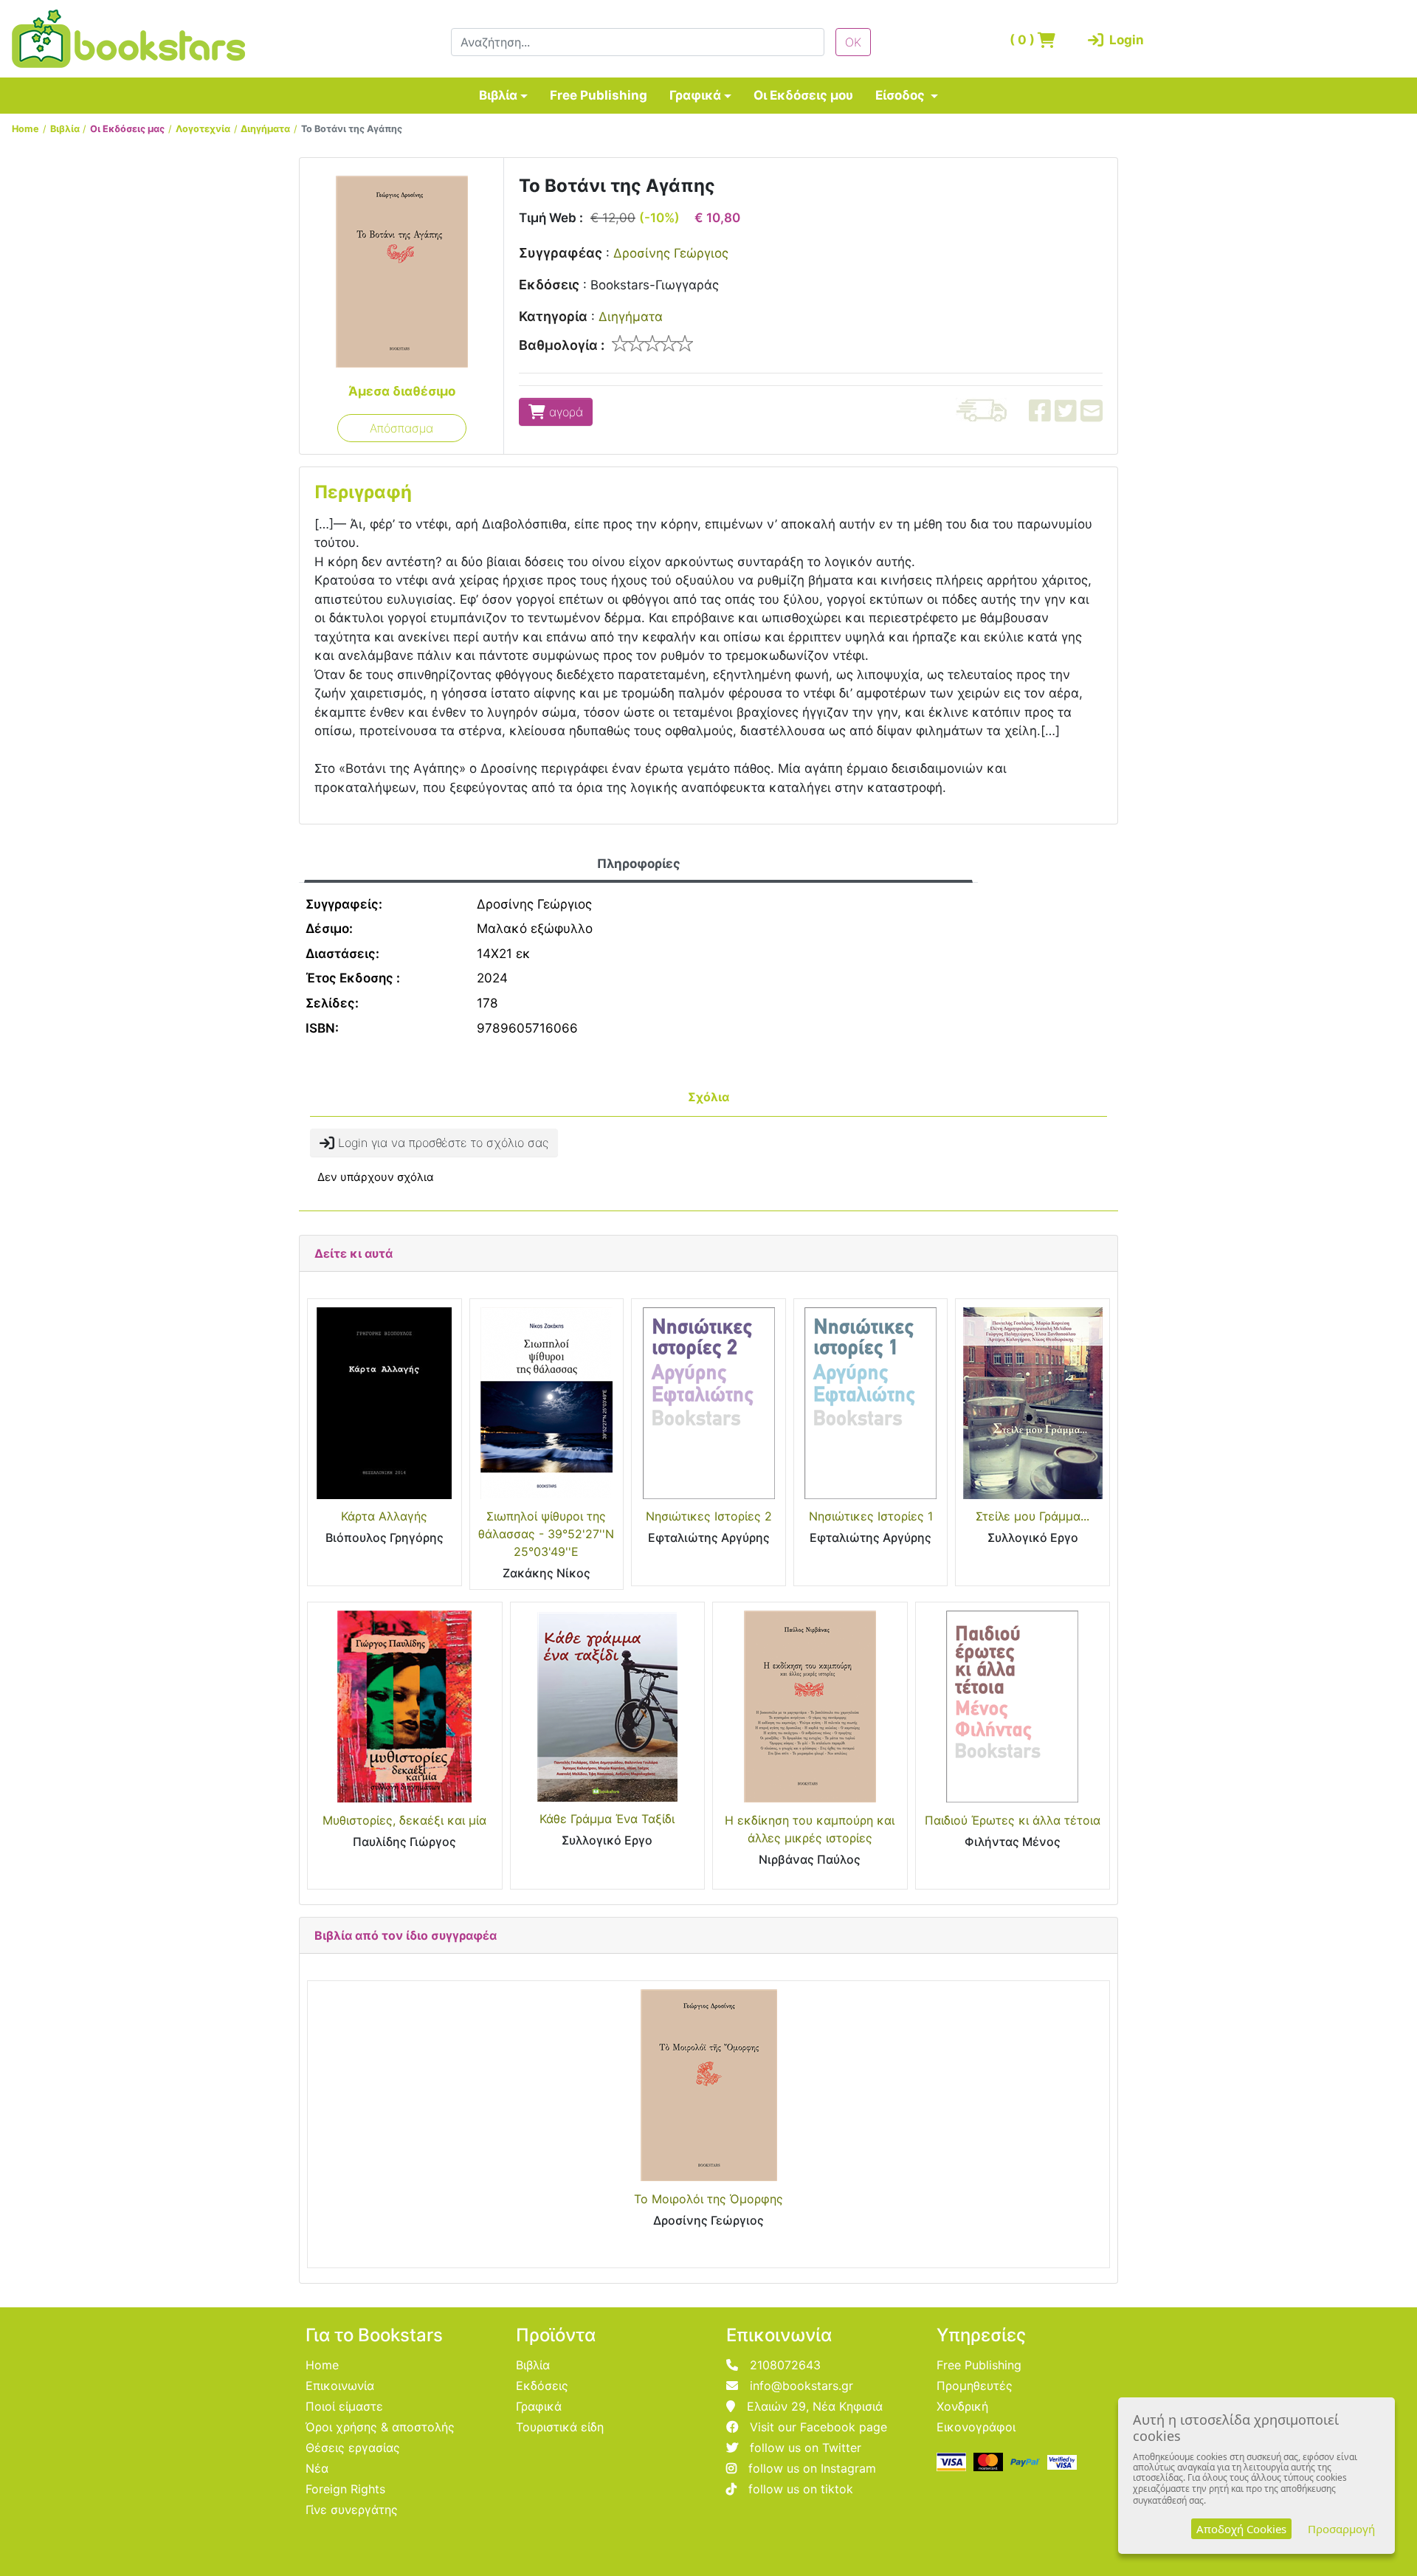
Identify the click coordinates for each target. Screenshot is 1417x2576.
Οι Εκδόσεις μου (803, 95)
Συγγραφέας (561, 253)
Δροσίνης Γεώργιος (671, 253)
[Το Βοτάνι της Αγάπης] (402, 271)
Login (1124, 40)
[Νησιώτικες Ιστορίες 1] (871, 1403)
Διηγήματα (265, 129)
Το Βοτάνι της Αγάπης (352, 129)
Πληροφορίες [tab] (639, 864)
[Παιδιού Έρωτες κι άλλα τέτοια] (1013, 1707)
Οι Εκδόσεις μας (127, 129)
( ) (1024, 40)
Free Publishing (599, 95)
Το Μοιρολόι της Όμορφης (708, 2199)
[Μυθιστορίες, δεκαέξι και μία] (405, 1707)
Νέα (317, 2468)
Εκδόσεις (549, 285)
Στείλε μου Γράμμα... (1032, 1516)
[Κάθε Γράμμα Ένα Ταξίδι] (608, 1706)
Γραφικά (695, 95)
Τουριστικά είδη (560, 2427)
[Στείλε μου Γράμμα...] (1032, 1403)
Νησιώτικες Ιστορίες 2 (709, 1516)
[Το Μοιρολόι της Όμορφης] (708, 2085)
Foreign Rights (345, 2489)
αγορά (564, 412)
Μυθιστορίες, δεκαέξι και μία (404, 1820)
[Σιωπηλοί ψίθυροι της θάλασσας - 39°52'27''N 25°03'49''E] (547, 1403)
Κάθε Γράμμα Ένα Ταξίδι (607, 1819)
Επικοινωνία (340, 2386)
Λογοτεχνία (203, 129)
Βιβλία (498, 95)
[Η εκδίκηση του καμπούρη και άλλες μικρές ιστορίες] (810, 1707)
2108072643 (785, 2365)
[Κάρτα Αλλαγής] (385, 1403)
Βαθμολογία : (562, 345)
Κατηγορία (553, 316)
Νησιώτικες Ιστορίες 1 (871, 1516)
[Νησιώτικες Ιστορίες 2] (708, 1403)
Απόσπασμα (401, 428)
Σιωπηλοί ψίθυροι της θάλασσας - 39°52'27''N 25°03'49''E (546, 1534)
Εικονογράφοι (976, 2427)
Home (25, 129)
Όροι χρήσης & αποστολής (380, 2427)
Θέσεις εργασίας (353, 2448)
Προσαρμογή (1341, 2529)
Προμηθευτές (975, 2386)
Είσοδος (901, 95)
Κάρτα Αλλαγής (384, 1516)
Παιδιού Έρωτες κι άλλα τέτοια (1013, 1820)
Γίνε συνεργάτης (352, 2510)
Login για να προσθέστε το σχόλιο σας (441, 1143)
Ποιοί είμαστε (344, 2406)
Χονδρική (962, 2406)
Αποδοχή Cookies (1241, 2529)
